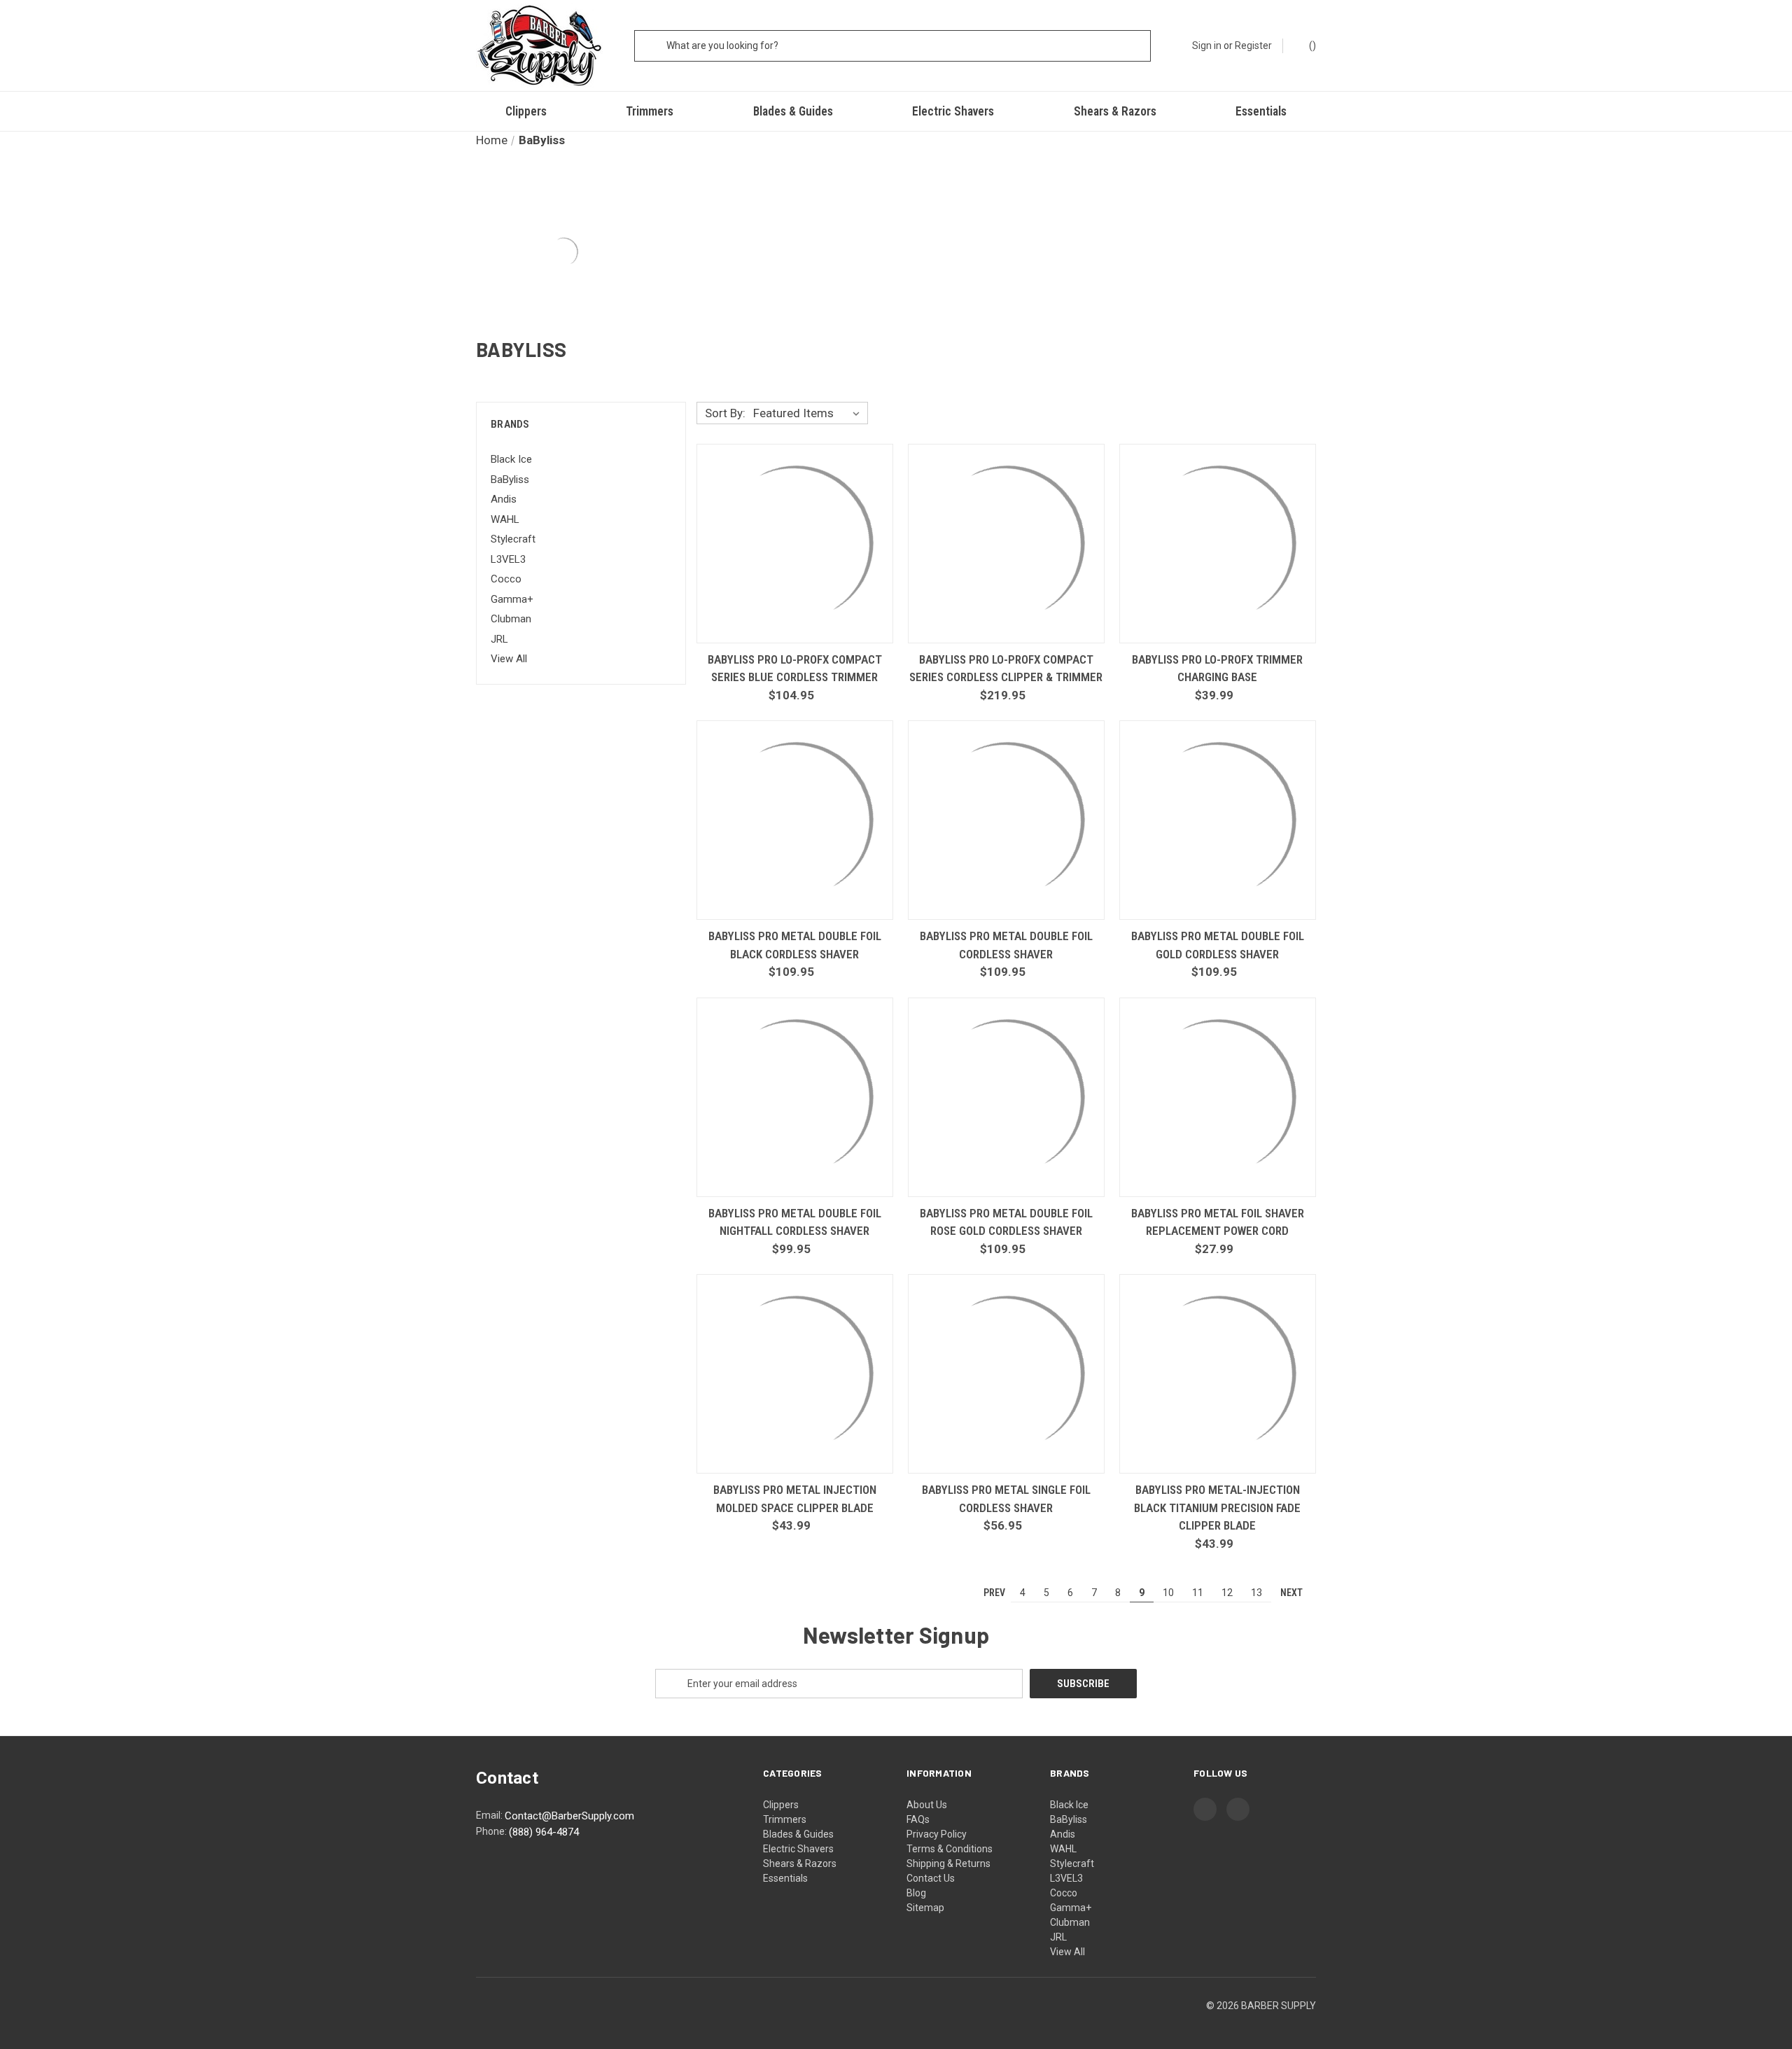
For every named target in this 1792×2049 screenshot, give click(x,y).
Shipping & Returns (948, 1863)
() (1311, 46)
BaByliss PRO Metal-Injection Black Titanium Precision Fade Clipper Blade (1217, 1508)
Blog (916, 1893)
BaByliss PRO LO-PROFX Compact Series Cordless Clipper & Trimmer (1006, 669)
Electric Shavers (953, 111)
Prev (993, 1593)
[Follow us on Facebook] (1205, 1809)
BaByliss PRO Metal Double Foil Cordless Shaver (1006, 945)
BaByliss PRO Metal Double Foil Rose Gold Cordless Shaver (1006, 1222)
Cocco (506, 579)
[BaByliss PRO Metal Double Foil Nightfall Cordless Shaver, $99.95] (795, 1097)
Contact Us (931, 1878)
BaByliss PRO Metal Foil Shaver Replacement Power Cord (1218, 1222)
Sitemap (925, 1908)
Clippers (526, 111)
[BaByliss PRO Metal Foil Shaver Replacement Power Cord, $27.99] (1218, 1097)
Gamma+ (512, 599)
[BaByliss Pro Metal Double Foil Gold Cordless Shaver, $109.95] (1218, 820)
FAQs (918, 1819)
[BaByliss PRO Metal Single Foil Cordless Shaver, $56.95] (1006, 1374)
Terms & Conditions (950, 1849)
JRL (499, 639)
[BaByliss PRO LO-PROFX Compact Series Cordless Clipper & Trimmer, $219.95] (1006, 544)
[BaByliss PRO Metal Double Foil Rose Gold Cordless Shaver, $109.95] (1006, 1097)
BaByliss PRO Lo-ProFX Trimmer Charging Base (1217, 669)
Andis (504, 499)
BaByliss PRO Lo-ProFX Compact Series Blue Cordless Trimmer (795, 669)
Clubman (511, 619)
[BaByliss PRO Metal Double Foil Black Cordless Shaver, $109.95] (795, 820)
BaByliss (510, 480)
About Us (927, 1805)
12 (1227, 1593)
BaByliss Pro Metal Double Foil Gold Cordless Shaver (1218, 945)
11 (1198, 1593)
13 (1256, 1593)
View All (509, 659)
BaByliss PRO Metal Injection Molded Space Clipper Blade (795, 1499)
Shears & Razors (1115, 111)
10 (1168, 1593)
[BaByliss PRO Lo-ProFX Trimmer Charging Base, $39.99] (1218, 544)
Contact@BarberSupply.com (569, 1816)
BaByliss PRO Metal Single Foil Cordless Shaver (1006, 1499)
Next (1293, 1593)
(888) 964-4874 (544, 1832)
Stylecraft (513, 539)
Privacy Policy (937, 1834)
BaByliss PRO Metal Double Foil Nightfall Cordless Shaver (795, 1222)
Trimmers (650, 111)
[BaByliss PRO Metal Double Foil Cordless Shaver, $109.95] (1006, 820)
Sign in (1207, 46)
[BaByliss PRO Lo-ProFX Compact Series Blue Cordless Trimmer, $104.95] (795, 544)
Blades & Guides (793, 111)
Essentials (1261, 111)
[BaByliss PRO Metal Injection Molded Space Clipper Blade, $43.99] (795, 1374)
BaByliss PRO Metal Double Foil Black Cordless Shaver (795, 945)
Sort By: (725, 413)
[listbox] (809, 413)
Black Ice (511, 459)
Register (1253, 46)
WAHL (505, 519)
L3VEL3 (508, 559)
